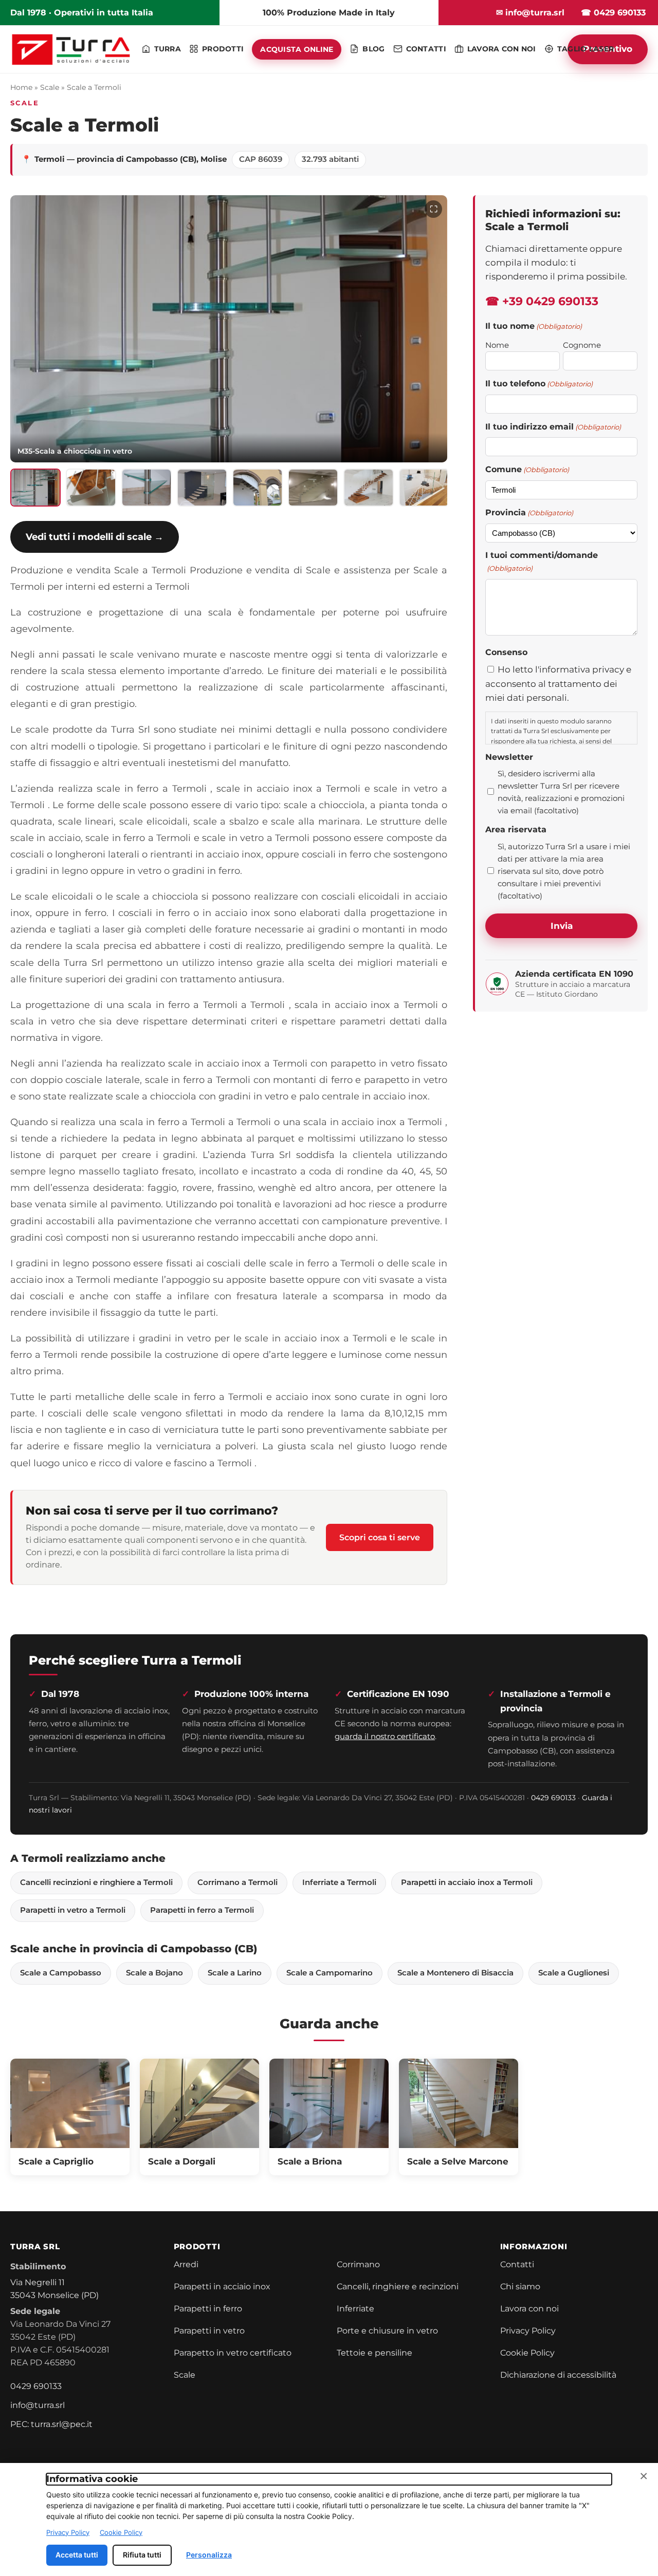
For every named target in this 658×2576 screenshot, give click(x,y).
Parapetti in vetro (209, 2331)
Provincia (529, 512)
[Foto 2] (91, 488)
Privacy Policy (528, 2331)
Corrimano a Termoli (237, 1882)
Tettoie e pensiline (374, 2353)
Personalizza (209, 2555)
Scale (50, 87)
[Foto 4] (202, 488)
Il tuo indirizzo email (553, 427)
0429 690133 (553, 1798)
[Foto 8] (424, 488)
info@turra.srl (38, 2405)
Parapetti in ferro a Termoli (202, 1910)
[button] (229, 329)
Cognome (582, 345)
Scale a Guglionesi (574, 1973)
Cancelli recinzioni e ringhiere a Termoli (96, 1882)
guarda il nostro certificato (385, 1736)
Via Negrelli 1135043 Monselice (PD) (54, 2289)
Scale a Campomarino (330, 1973)
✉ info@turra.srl (530, 13)
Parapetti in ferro (208, 2309)
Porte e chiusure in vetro (387, 2331)
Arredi (186, 2264)
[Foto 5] (258, 488)
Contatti (517, 2264)
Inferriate (355, 2309)
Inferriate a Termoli (339, 1882)
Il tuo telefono (539, 384)
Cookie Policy (527, 2353)
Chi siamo (520, 2286)
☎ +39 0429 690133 (542, 301)
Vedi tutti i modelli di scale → (95, 537)
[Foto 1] (35, 488)
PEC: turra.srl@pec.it (51, 2424)
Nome (497, 345)
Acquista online (297, 49)
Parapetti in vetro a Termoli (73, 1910)
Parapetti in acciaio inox (222, 2286)
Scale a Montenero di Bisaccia (455, 1973)
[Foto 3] (147, 488)
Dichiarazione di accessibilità (558, 2375)
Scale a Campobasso (61, 1973)
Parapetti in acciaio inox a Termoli (467, 1882)
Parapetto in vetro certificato (233, 2353)
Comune (527, 469)
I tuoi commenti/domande (542, 562)
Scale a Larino (235, 1973)
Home (21, 87)
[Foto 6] (313, 488)
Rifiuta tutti (142, 2555)
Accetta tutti (77, 2555)
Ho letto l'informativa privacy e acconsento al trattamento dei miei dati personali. (558, 683)
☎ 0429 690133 (613, 13)
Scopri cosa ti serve (380, 1537)
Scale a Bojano (154, 1973)
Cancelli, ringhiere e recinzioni (398, 2286)
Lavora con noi (529, 2309)
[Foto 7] (369, 488)
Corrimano (358, 2264)
